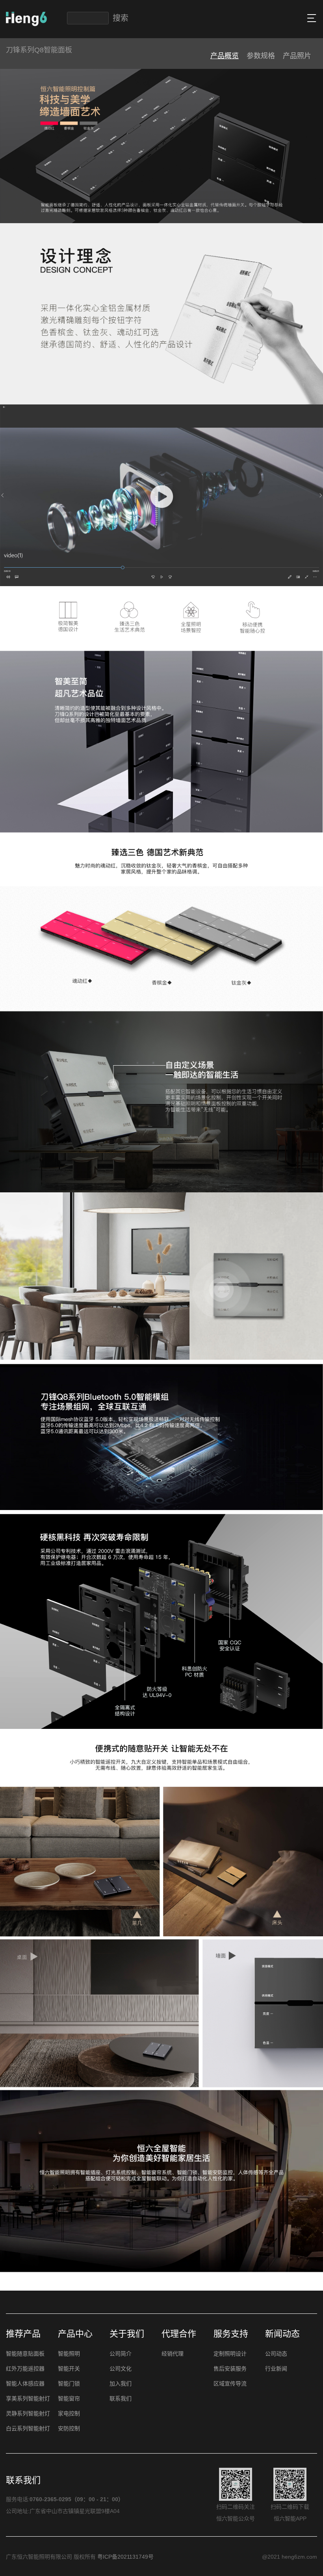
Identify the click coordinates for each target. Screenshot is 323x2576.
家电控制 (69, 2413)
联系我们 (121, 2398)
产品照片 (297, 56)
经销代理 (173, 2354)
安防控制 (69, 2428)
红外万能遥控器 (25, 2369)
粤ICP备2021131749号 (125, 2557)
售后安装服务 (230, 2369)
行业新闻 (276, 2369)
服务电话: (18, 2499)
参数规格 (261, 56)
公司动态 (276, 2354)
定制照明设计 (230, 2354)
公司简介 (121, 2354)
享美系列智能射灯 (28, 2398)
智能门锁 (69, 2384)
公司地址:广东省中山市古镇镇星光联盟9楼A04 (63, 2511)
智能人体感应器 (25, 2384)
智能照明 (69, 2354)
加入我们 (121, 2384)
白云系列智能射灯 (28, 2428)
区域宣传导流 (230, 2384)
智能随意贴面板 (25, 2354)
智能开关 (69, 2369)
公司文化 (121, 2369)
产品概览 (225, 56)
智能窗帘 (69, 2398)
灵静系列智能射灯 (28, 2413)
